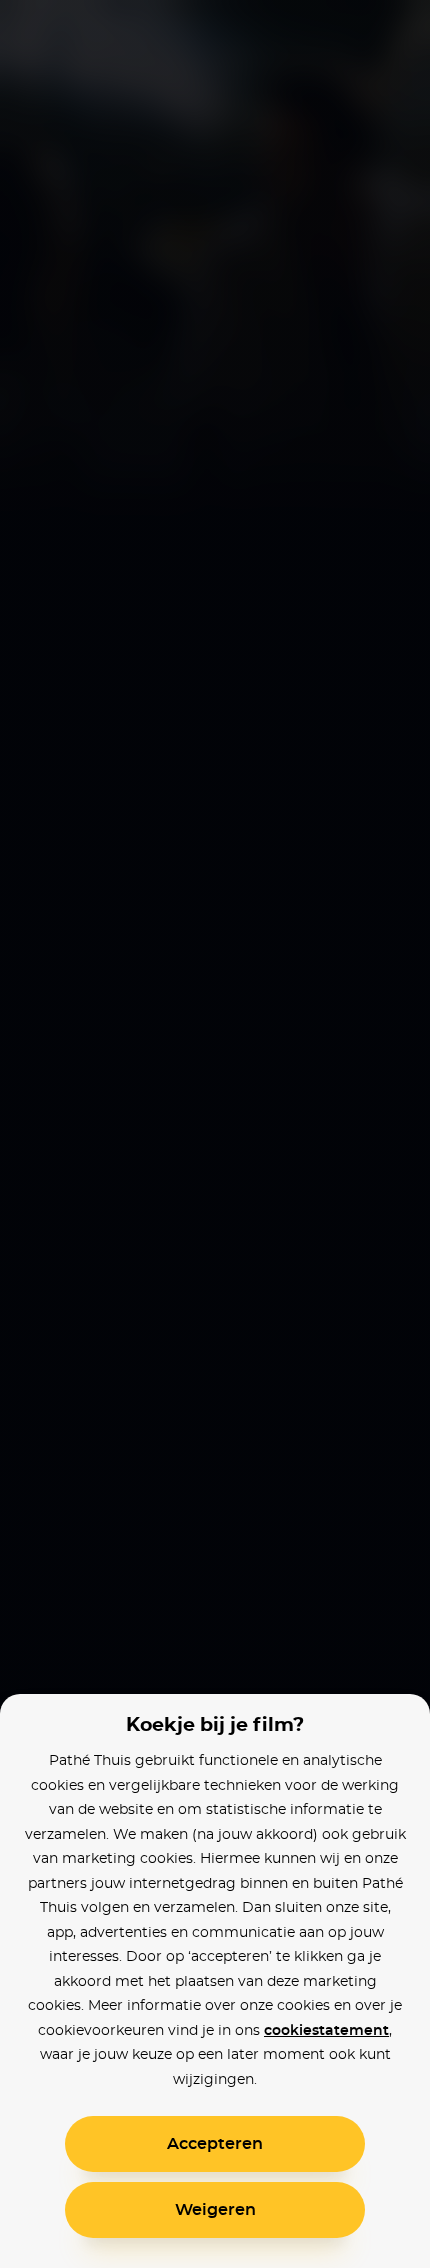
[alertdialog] (215, 1134)
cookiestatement (326, 2031)
